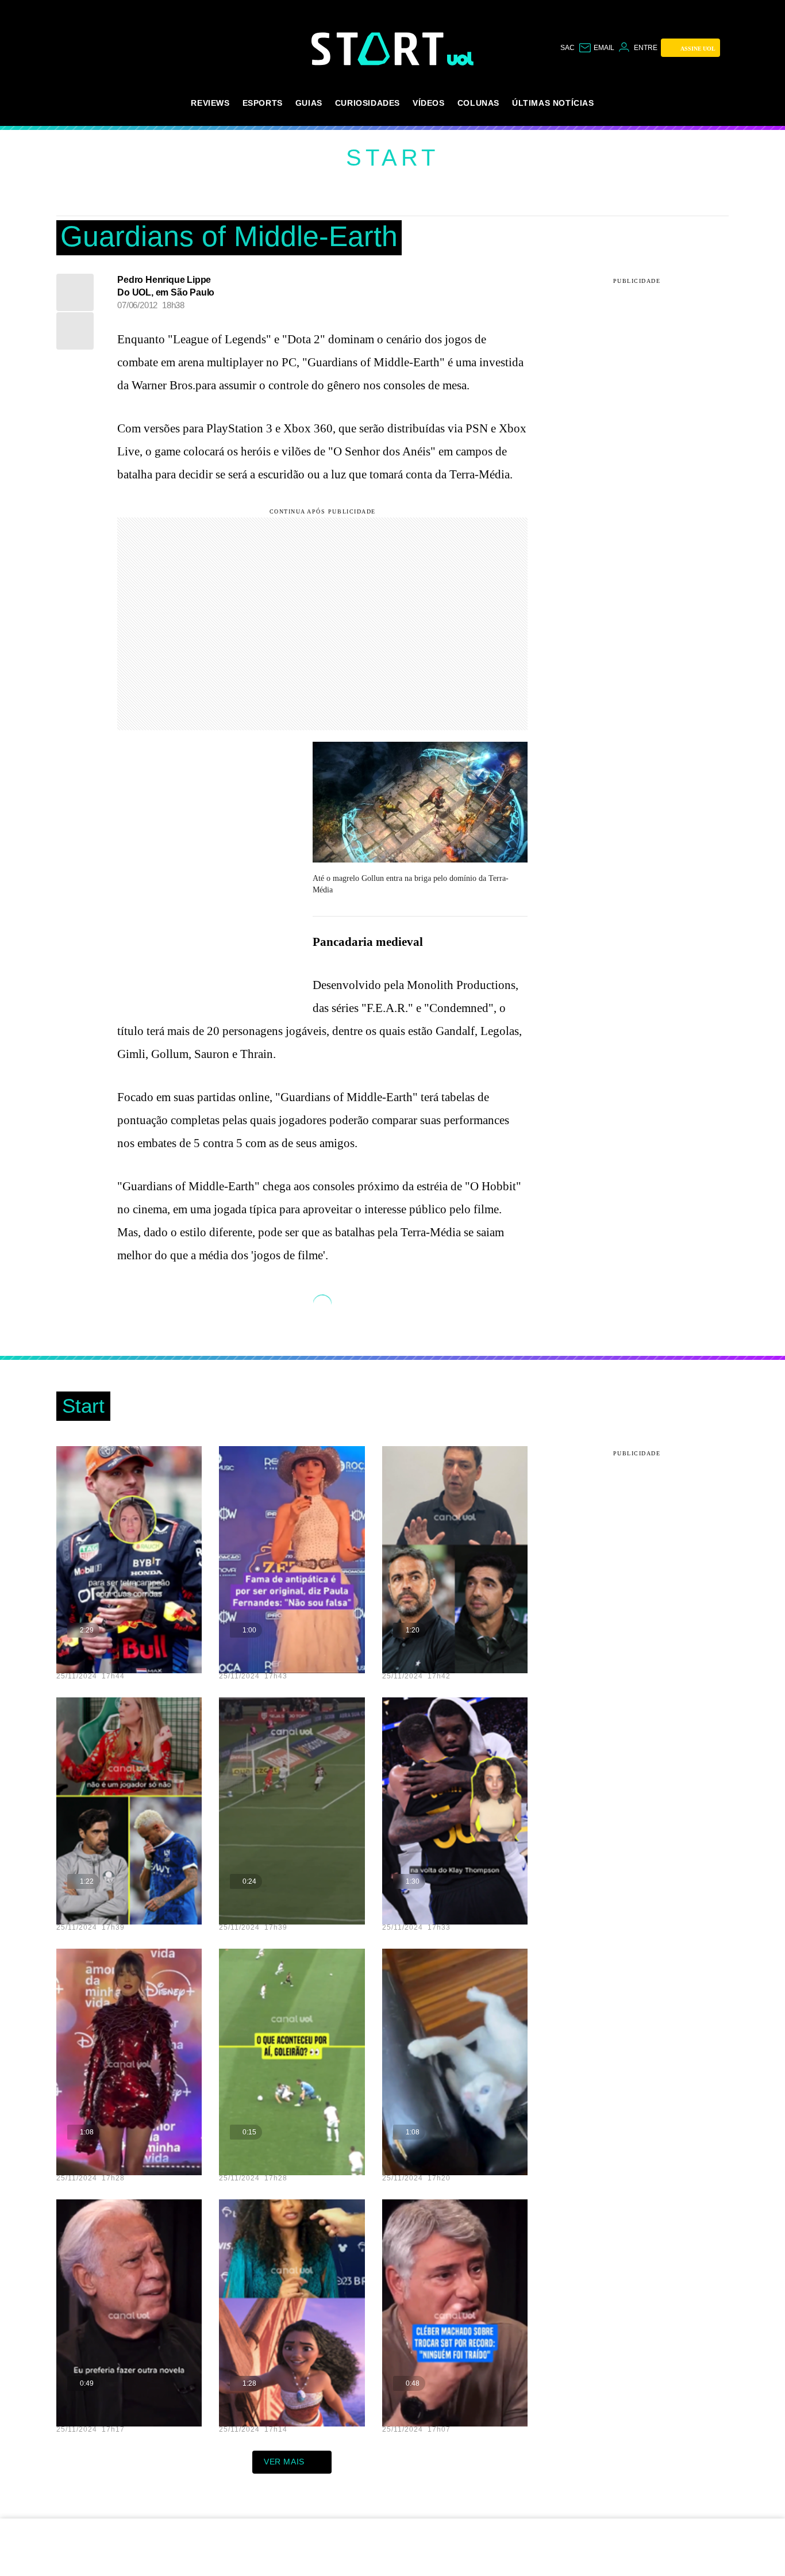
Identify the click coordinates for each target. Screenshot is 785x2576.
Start (392, 158)
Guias (309, 103)
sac (567, 48)
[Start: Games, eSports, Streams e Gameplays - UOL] (379, 49)
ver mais (284, 2462)
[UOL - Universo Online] (461, 59)
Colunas (478, 103)
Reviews (210, 103)
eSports (263, 103)
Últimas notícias (553, 103)
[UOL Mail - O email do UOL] (596, 48)
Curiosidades (368, 103)
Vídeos (429, 103)
